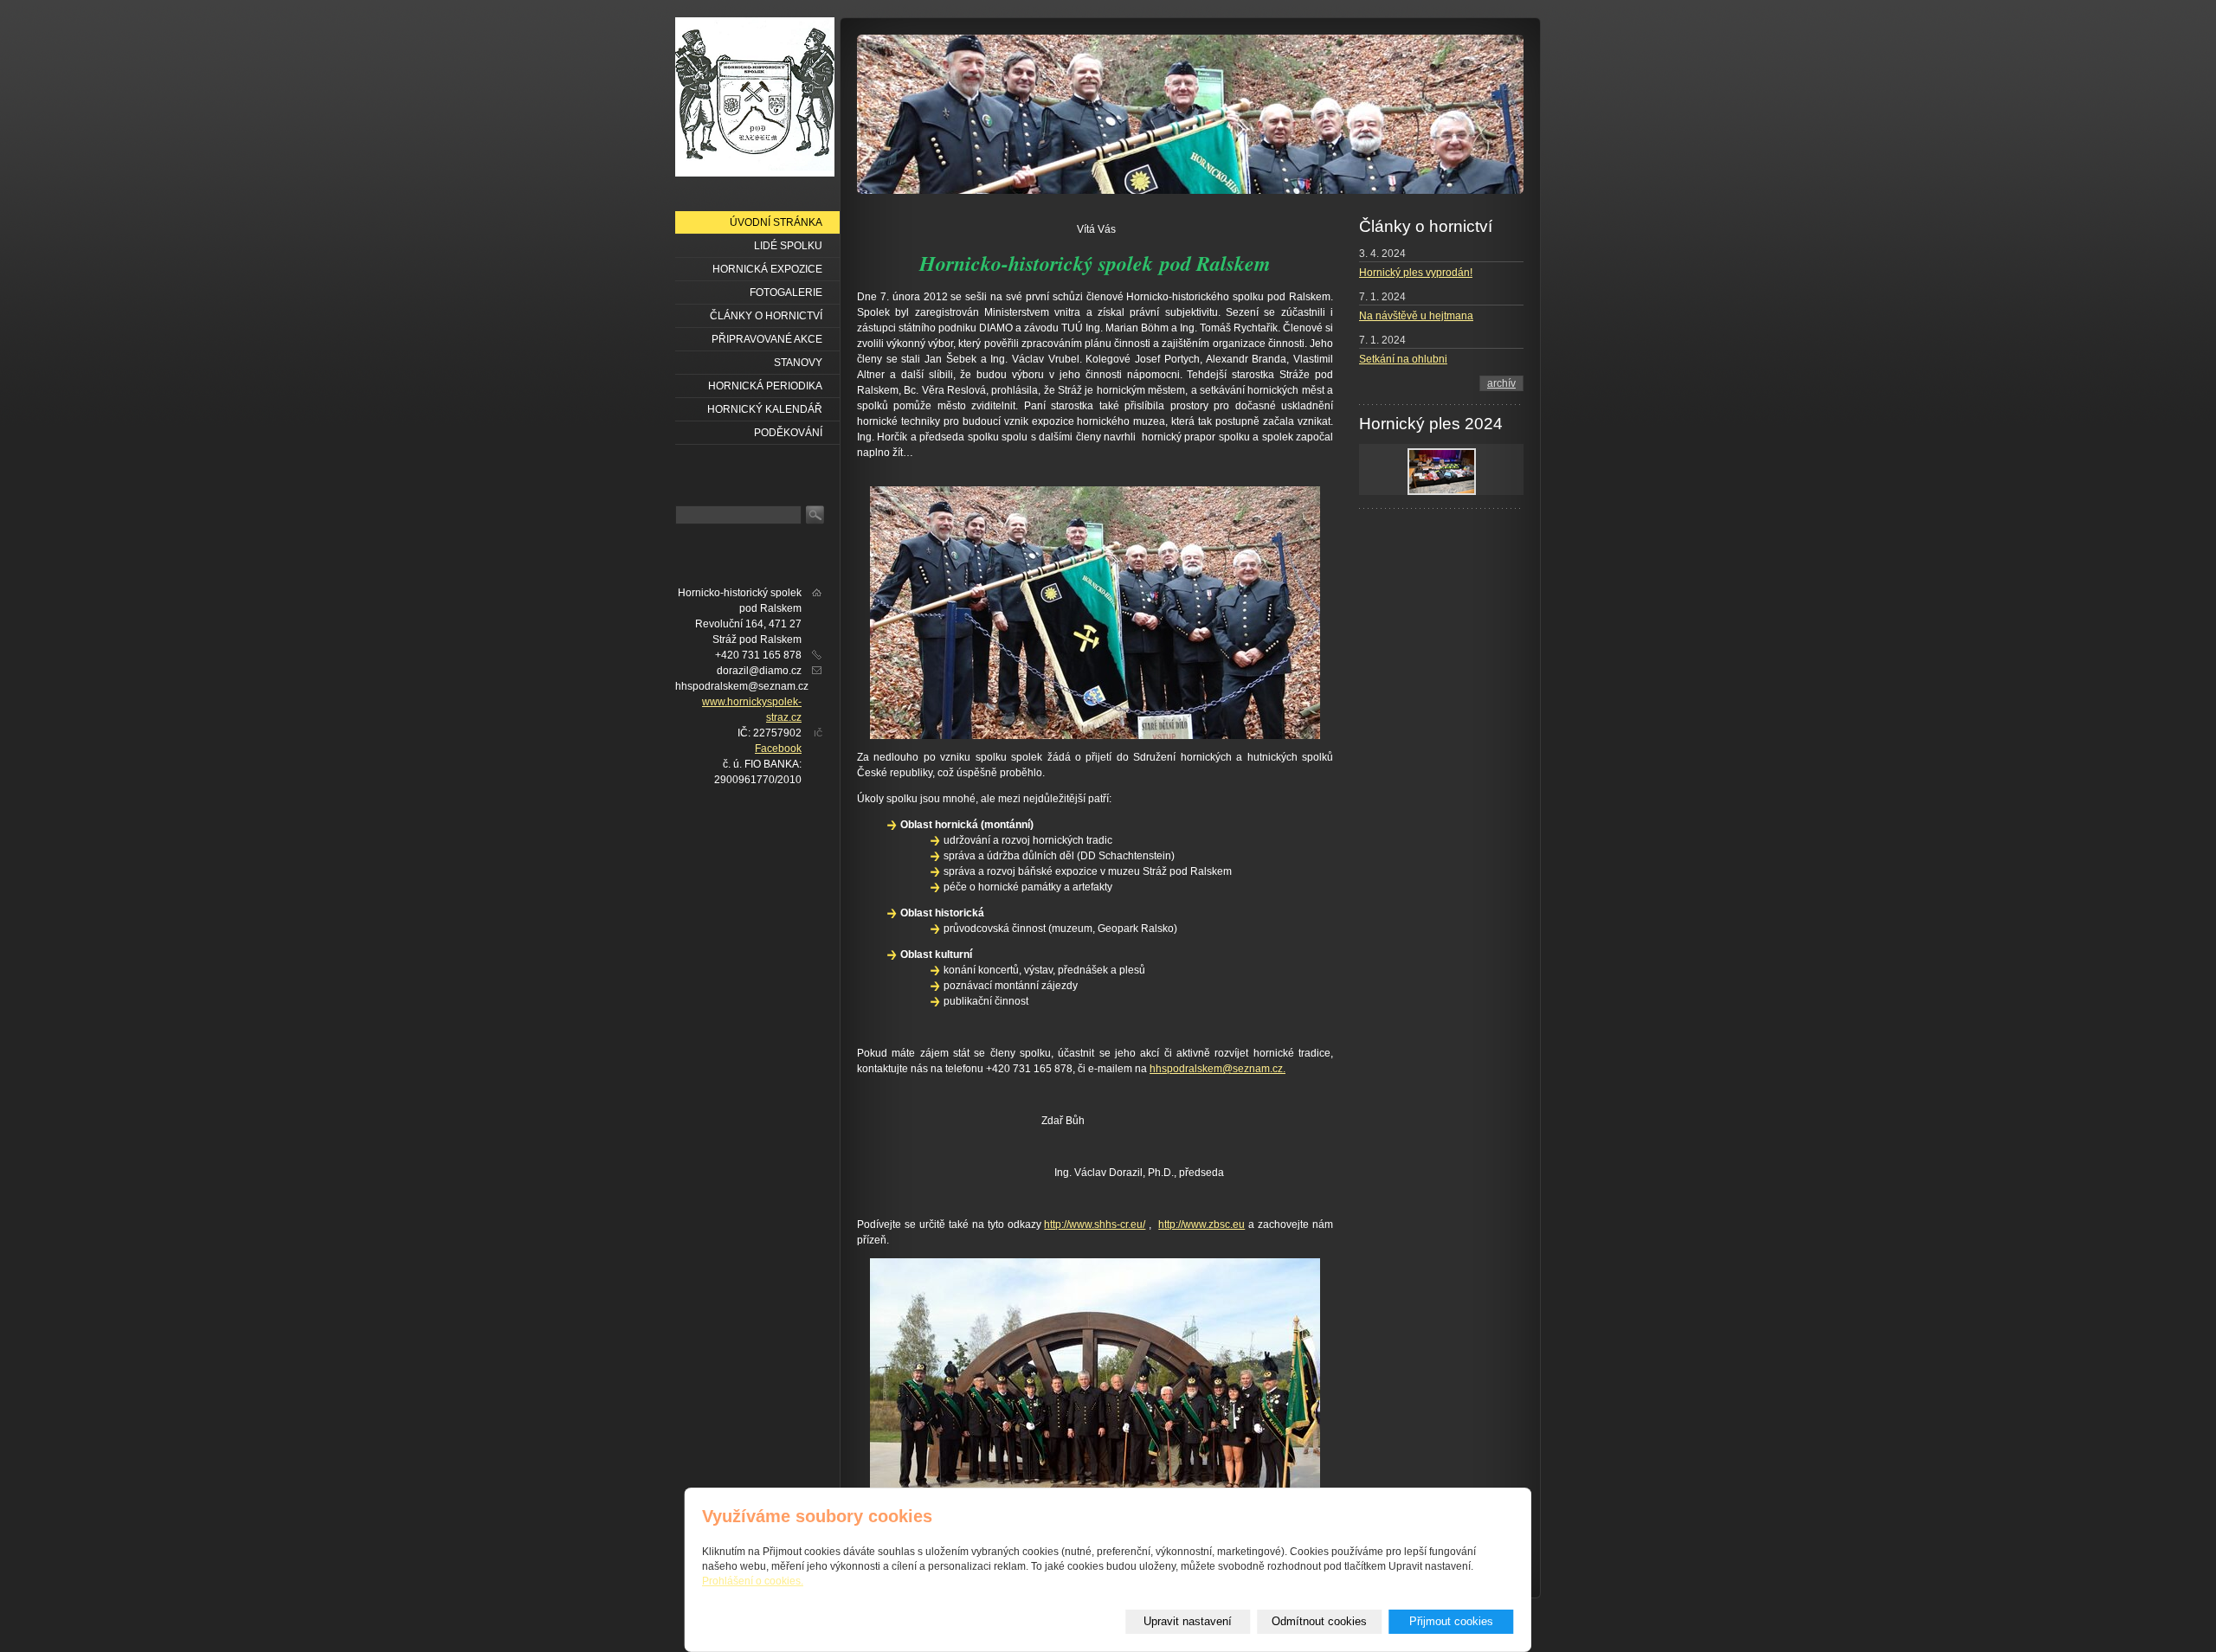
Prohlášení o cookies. (753, 1581)
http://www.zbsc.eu (1201, 1225)
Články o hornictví (766, 316)
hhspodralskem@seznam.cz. (1218, 1069)
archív (1501, 383)
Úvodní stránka (776, 222)
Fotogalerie (786, 292)
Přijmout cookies (1451, 1621)
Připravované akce (767, 339)
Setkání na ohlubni (1403, 359)
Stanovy (798, 363)
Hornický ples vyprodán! (1416, 273)
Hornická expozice (767, 269)
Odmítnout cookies (1319, 1621)
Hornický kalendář (765, 409)
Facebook (778, 749)
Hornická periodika (765, 386)
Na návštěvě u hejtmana (1416, 316)
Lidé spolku (788, 246)
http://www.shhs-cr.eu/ (1095, 1225)
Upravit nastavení (1188, 1621)
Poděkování (788, 433)
